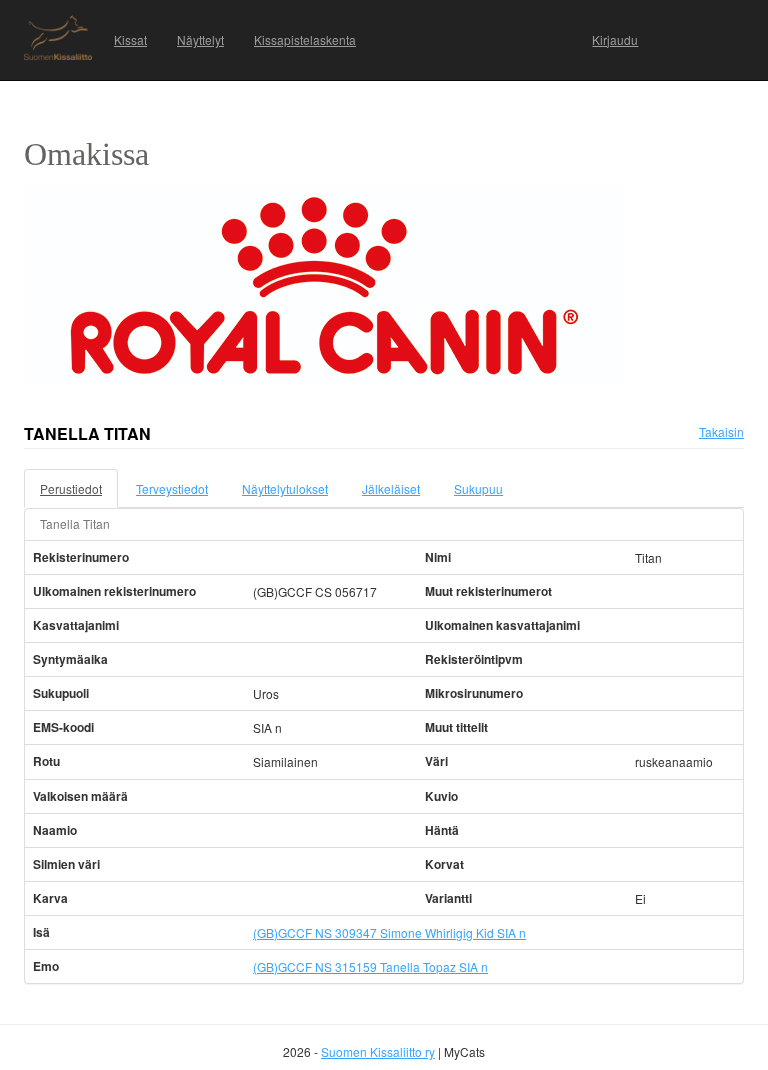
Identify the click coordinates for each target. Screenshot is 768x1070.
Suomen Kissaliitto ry (378, 1051)
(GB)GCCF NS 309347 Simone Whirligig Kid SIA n (389, 932)
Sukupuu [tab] (478, 488)
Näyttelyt (200, 39)
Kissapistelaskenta (305, 39)
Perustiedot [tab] (71, 488)
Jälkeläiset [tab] (391, 488)
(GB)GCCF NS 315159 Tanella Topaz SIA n (370, 966)
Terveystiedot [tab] (172, 488)
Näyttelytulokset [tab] (285, 488)
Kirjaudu (615, 39)
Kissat (130, 39)
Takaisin (721, 431)
